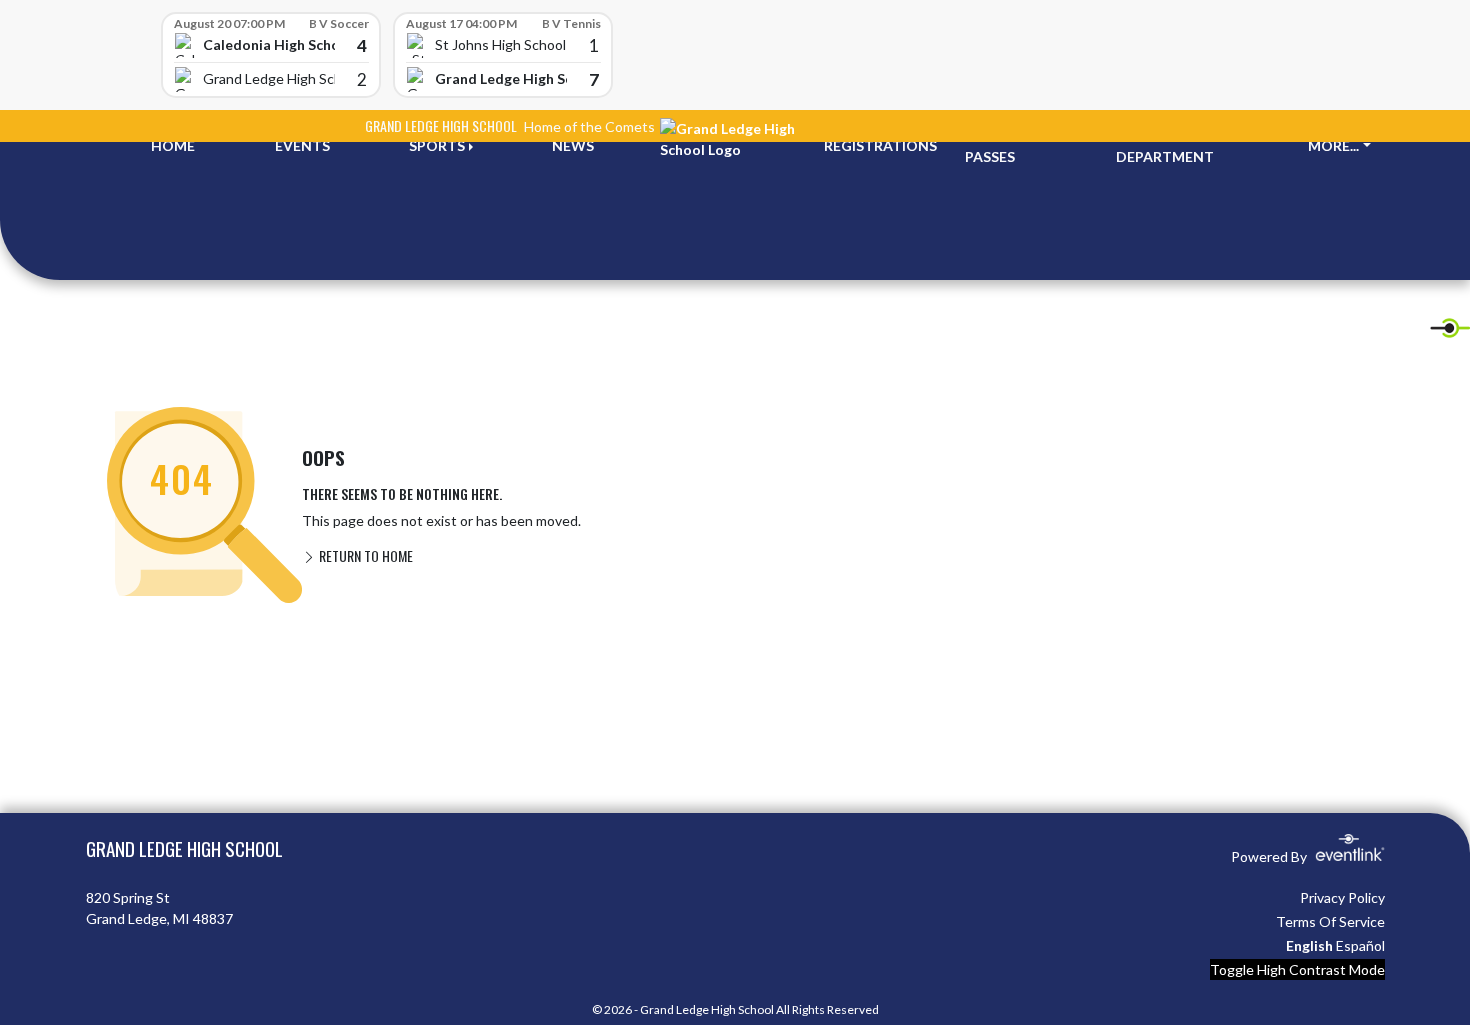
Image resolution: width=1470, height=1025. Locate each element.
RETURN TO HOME (364, 555)
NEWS (573, 145)
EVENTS (302, 145)
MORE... (1333, 145)
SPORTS (437, 145)
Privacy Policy (1342, 897)
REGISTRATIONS (880, 145)
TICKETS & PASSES (1002, 146)
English (1309, 945)
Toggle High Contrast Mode (1297, 969)
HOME (173, 145)
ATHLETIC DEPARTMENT (1165, 146)
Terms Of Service (1330, 921)
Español (1360, 945)
